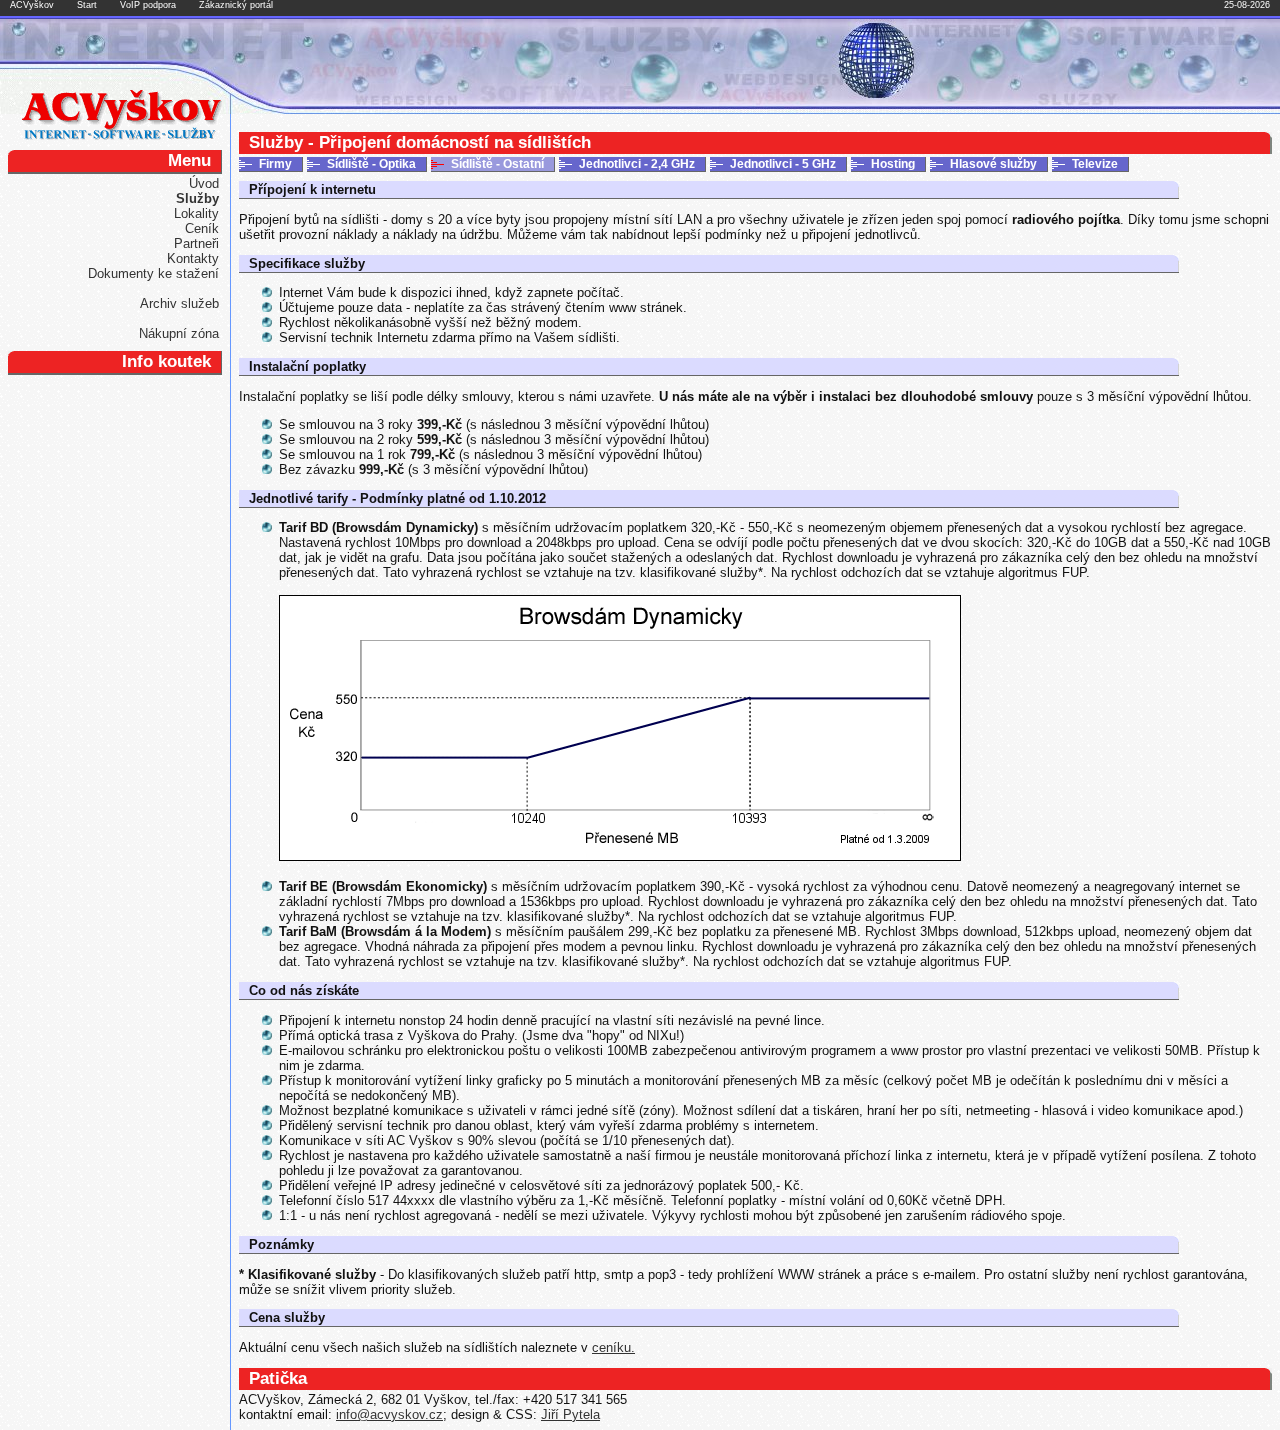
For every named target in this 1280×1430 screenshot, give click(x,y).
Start (87, 5)
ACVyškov (32, 5)
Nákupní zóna (179, 333)
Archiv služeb (179, 303)
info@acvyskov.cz (389, 1414)
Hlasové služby (993, 164)
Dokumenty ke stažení (153, 273)
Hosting (893, 164)
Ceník (202, 228)
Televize (1095, 164)
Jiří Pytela (570, 1414)
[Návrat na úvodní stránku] (122, 135)
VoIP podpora (148, 5)
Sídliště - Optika (371, 164)
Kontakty (193, 258)
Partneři (196, 243)
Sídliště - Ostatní (497, 164)
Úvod (204, 183)
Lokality (196, 213)
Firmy (275, 164)
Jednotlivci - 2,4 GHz (637, 164)
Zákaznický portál (236, 5)
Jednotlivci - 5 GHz (783, 164)
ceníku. (613, 1347)
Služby (197, 198)
